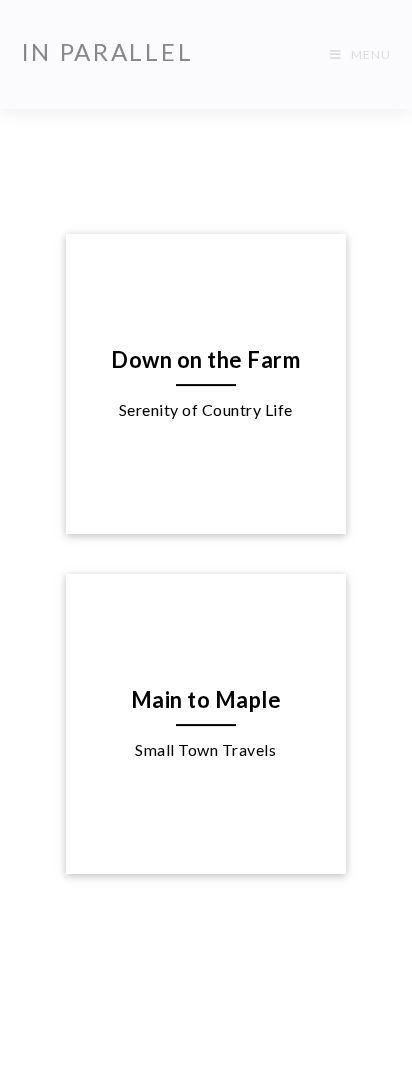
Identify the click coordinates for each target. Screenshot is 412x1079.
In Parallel (107, 51)
